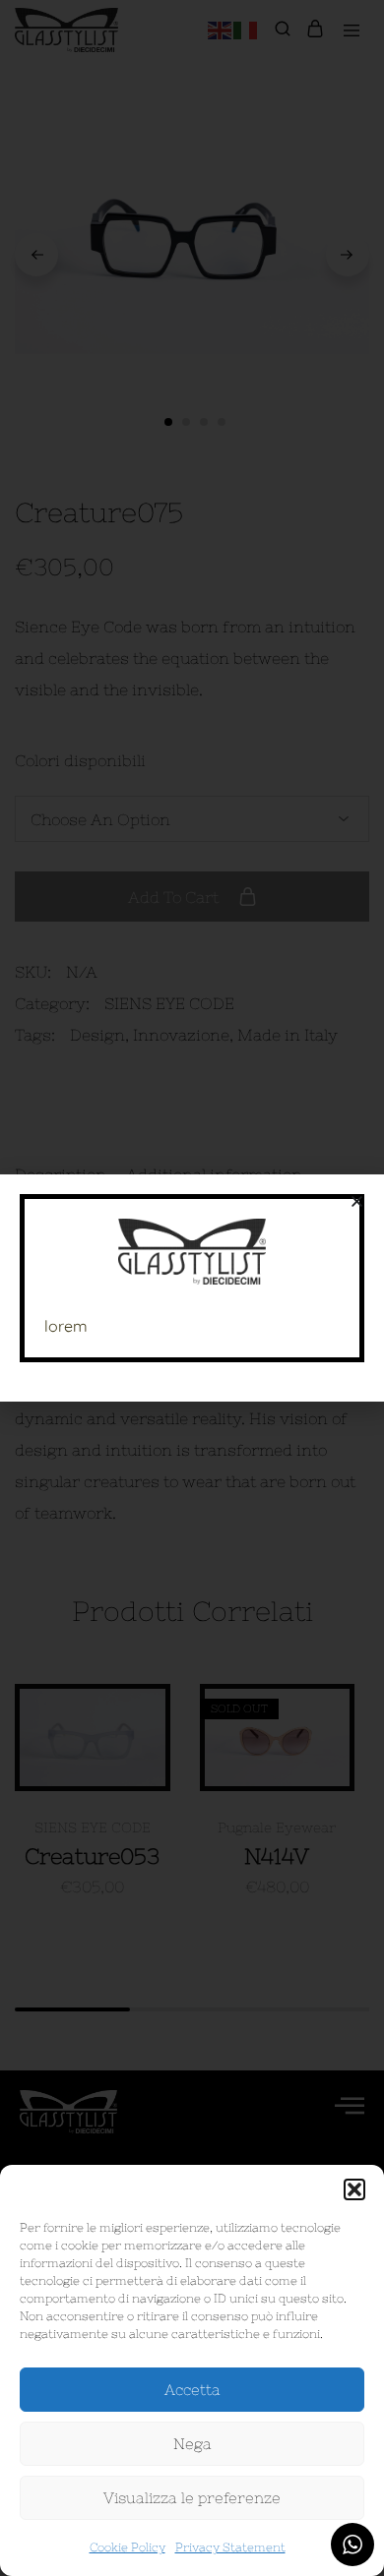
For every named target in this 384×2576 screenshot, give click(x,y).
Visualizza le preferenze (192, 2498)
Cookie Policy (128, 2547)
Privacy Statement (230, 2547)
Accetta (192, 2390)
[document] (192, 1288)
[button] (354, 2189)
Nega (192, 2444)
